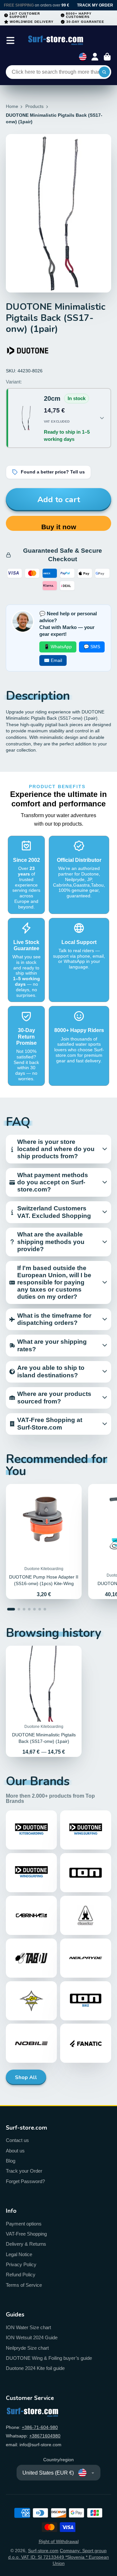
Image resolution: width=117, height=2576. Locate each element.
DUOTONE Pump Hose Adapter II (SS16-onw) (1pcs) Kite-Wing (44, 1542)
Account (95, 57)
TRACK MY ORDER (95, 5)
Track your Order (24, 2171)
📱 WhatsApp (58, 647)
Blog (11, 2161)
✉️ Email (53, 660)
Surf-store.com (43, 2551)
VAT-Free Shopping (26, 2234)
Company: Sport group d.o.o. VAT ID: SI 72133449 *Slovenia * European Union (58, 2557)
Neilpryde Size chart (27, 2348)
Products (34, 106)
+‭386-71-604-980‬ (40, 2427)
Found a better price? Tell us (53, 472)
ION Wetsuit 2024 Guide (32, 2337)
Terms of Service (24, 2285)
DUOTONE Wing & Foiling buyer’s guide (49, 2358)
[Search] (104, 72)
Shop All (26, 2077)
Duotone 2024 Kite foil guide (35, 2368)
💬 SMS (92, 647)
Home (12, 106)
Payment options (24, 2224)
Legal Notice (19, 2254)
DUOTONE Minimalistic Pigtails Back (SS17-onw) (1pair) (44, 1701)
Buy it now (59, 527)
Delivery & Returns (26, 2244)
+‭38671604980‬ (45, 2436)
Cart (107, 57)
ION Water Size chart (28, 2327)
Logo (56, 40)
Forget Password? (25, 2181)
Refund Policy (21, 2275)
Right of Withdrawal (59, 2541)
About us (15, 2151)
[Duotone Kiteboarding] (28, 351)
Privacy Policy (21, 2264)
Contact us (17, 2140)
